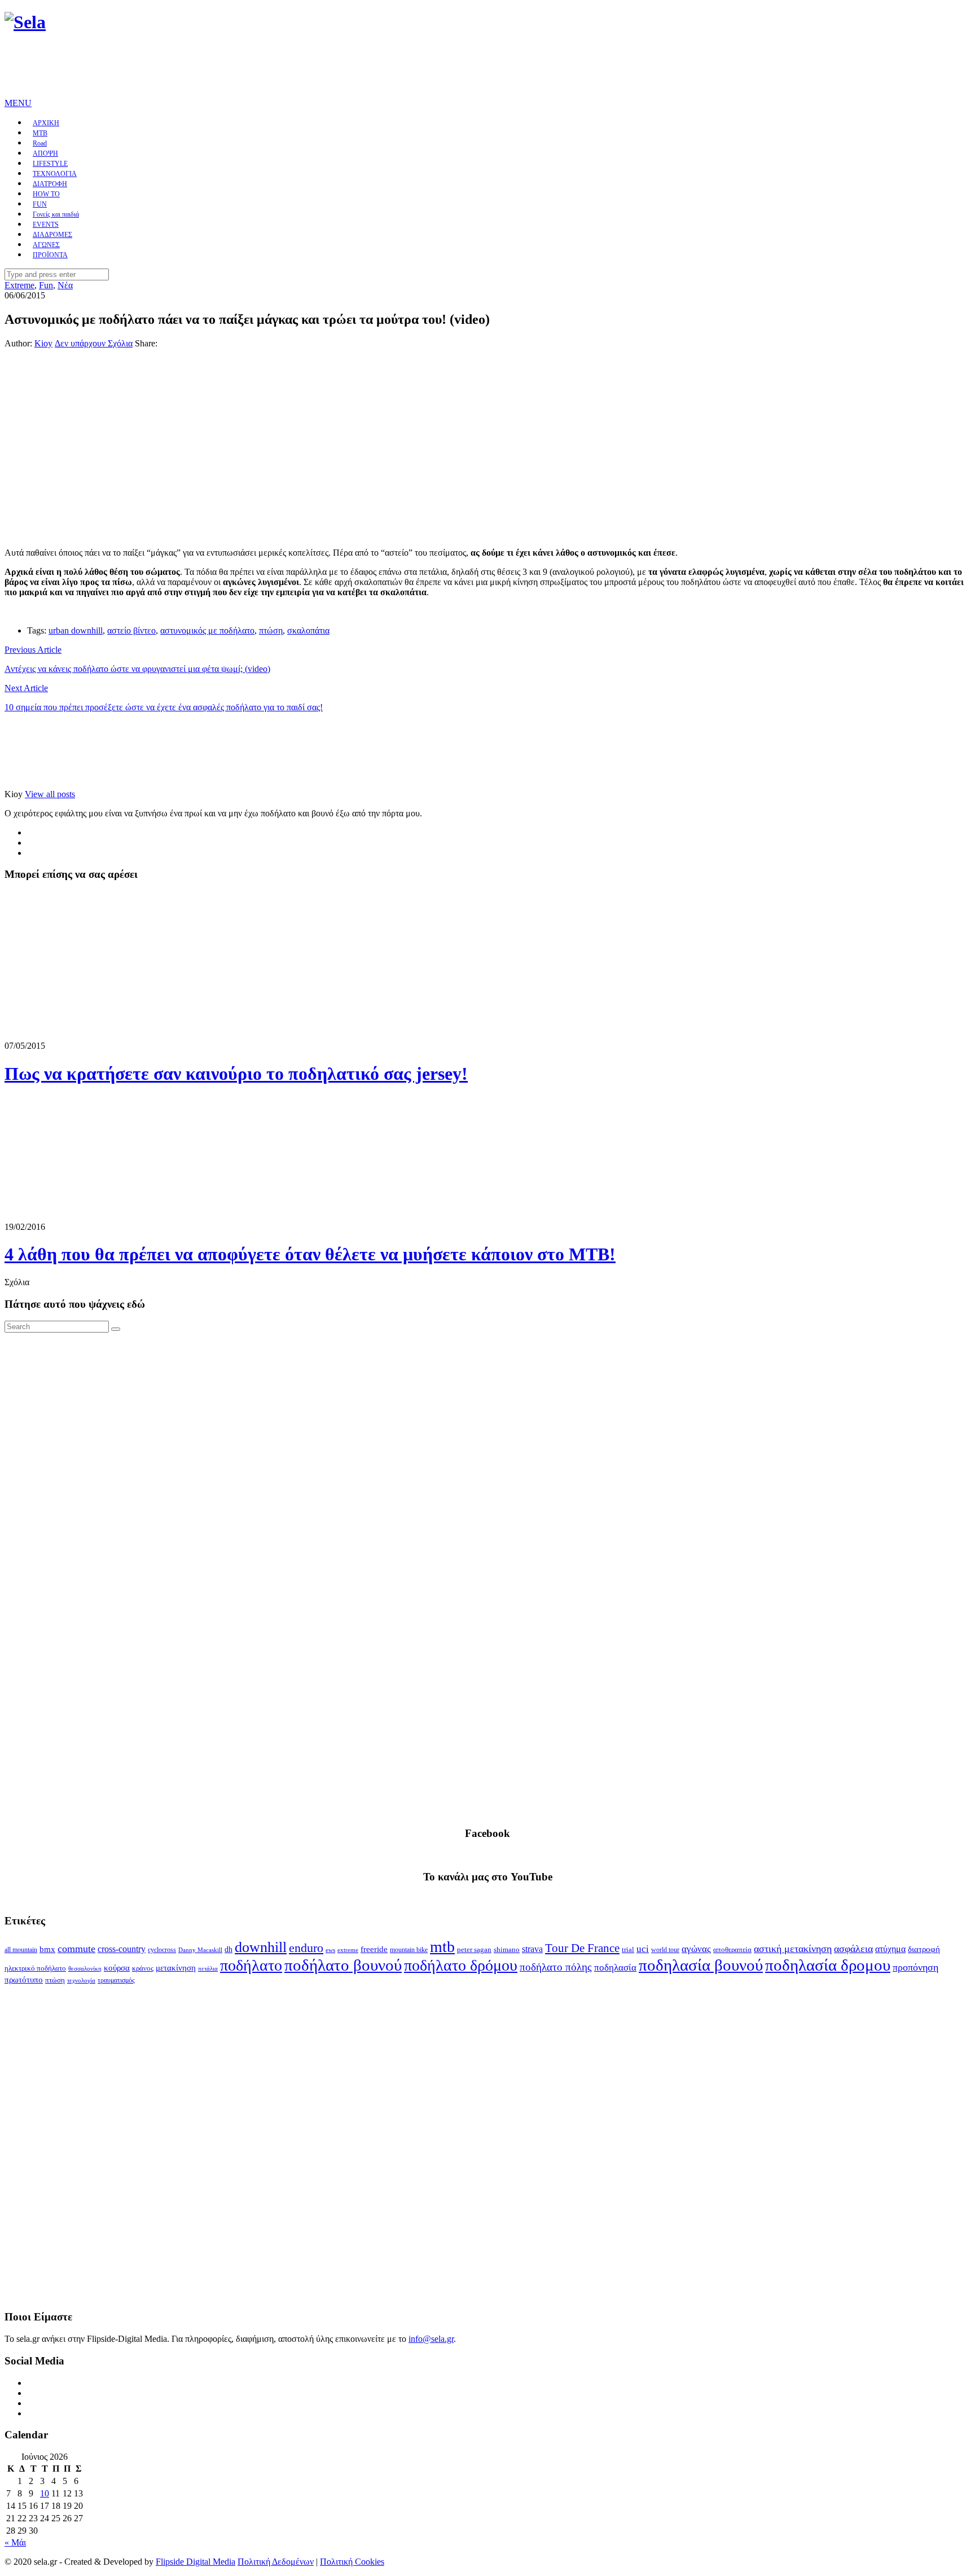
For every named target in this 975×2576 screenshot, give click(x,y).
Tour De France (582, 1948)
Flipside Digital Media (196, 2562)
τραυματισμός (116, 1980)
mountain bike (409, 1950)
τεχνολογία (81, 1981)
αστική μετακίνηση (793, 1949)
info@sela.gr (431, 2339)
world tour (665, 1950)
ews (330, 1950)
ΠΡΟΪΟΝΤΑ (50, 255)
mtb (442, 1947)
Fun (46, 285)
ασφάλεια (853, 1949)
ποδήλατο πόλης (556, 1967)
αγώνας (696, 1949)
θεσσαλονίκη (85, 1969)
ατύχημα (890, 1949)
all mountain (21, 1950)
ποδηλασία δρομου (828, 1965)
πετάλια (208, 1969)
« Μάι (15, 2542)
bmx (47, 1949)
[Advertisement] (210, 71)
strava (532, 1949)
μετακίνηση (176, 1968)
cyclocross (162, 1950)
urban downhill (76, 630)
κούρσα (117, 1968)
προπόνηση (915, 1967)
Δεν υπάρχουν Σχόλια (94, 343)
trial (628, 1949)
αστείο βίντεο (131, 630)
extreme (348, 1950)
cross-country (122, 1949)
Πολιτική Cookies (352, 2562)
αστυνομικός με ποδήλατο (207, 630)
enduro (306, 1948)
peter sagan (474, 1950)
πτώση (271, 630)
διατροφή (924, 1949)
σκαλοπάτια (308, 630)
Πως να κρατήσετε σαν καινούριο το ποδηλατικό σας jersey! (236, 1074)
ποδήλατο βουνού (343, 1965)
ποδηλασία (615, 1968)
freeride (374, 1949)
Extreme (19, 285)
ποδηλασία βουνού (701, 1965)
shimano (507, 1949)
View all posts (50, 794)
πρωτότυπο (24, 1980)
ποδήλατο (251, 1965)
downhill (261, 1947)
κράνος (143, 1968)
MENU (18, 103)
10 (45, 2493)
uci (643, 1949)
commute (76, 1949)
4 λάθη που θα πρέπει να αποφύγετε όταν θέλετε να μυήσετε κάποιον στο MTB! (310, 1254)
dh (229, 1949)
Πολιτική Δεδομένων (276, 2562)
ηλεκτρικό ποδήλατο (35, 1968)
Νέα (65, 285)
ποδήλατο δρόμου (461, 1965)
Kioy (43, 343)
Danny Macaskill (200, 1950)
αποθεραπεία (732, 1950)
